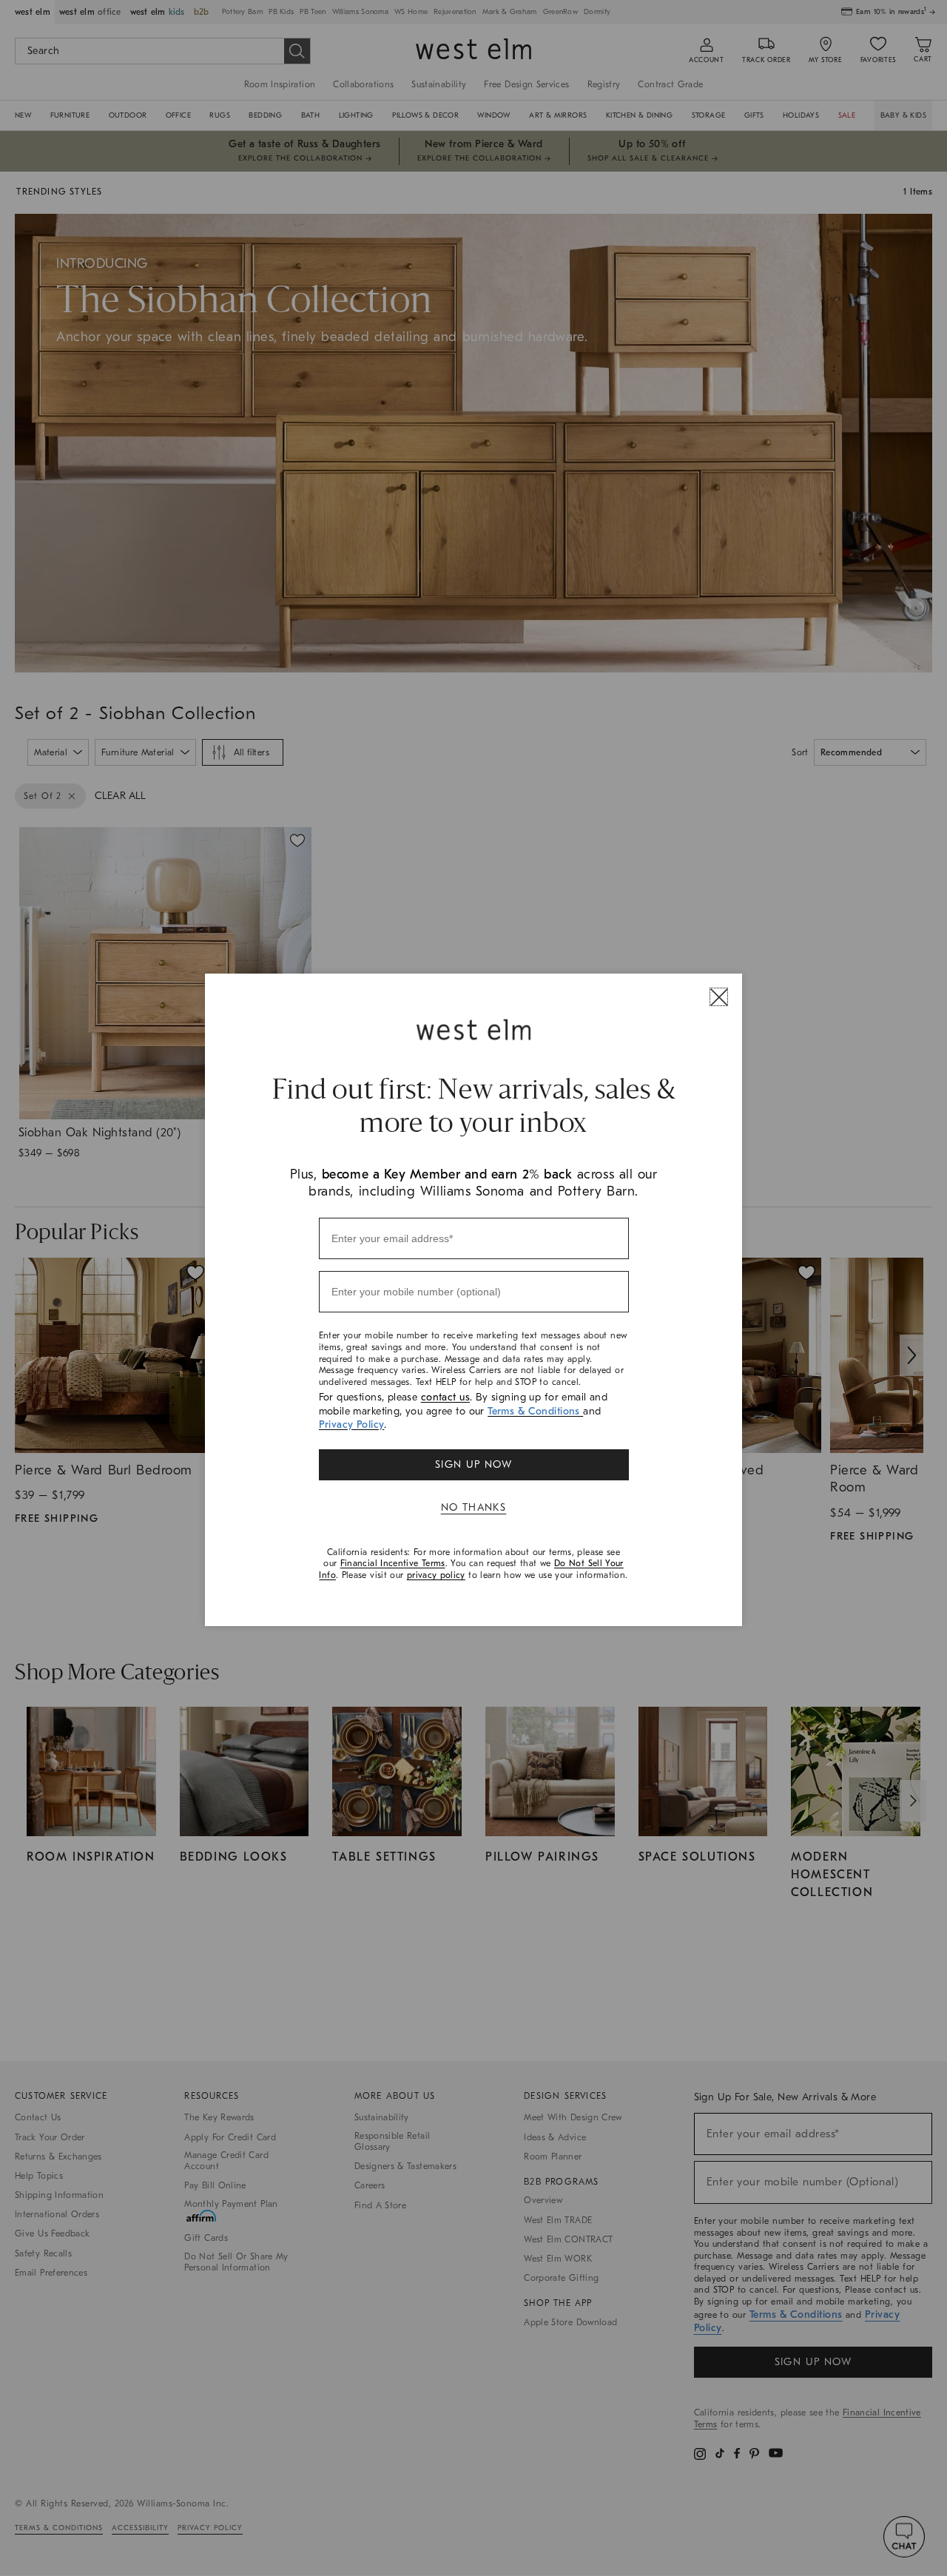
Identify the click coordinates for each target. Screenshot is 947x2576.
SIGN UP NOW (473, 1464)
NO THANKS (474, 1507)
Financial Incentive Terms (393, 1563)
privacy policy (436, 1575)
